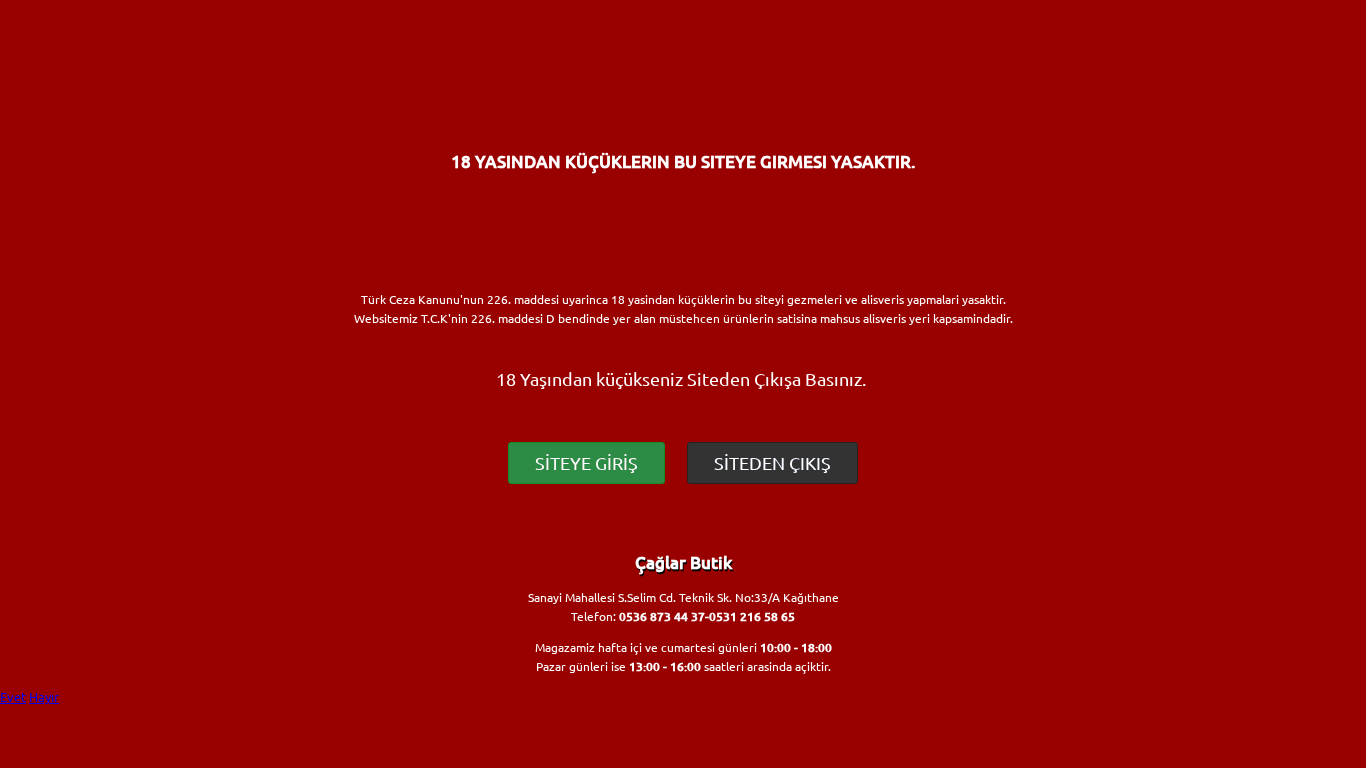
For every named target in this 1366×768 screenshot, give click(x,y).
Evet (13, 696)
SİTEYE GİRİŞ (586, 462)
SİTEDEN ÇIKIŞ (772, 462)
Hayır (44, 696)
